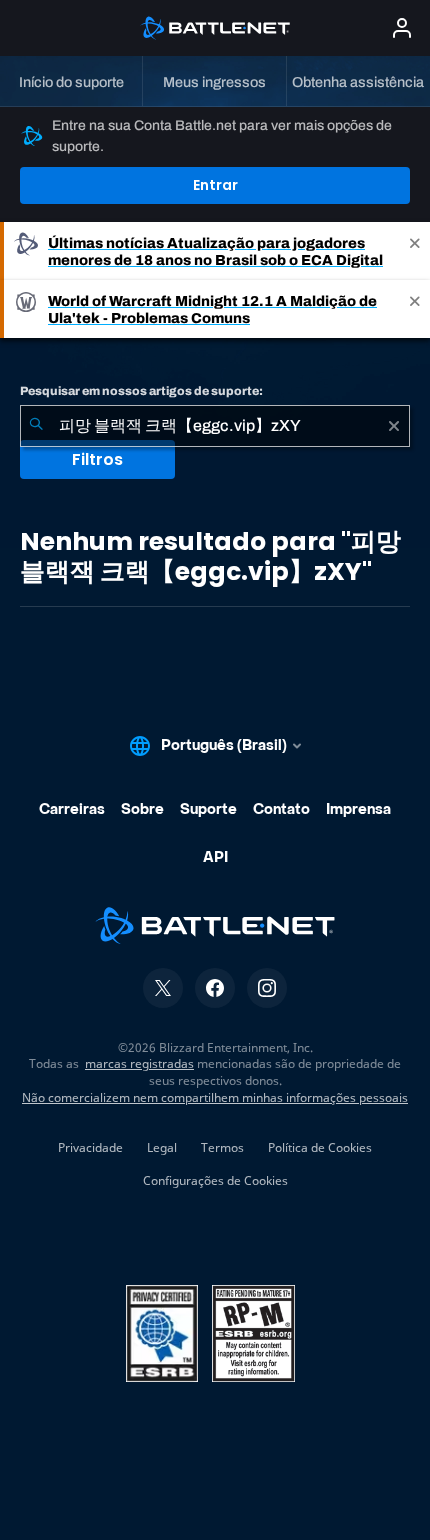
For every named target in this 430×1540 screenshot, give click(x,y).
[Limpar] (394, 426)
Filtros (97, 459)
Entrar (215, 185)
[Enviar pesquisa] (36, 426)
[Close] (415, 251)
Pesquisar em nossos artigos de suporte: (141, 391)
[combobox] (215, 426)
